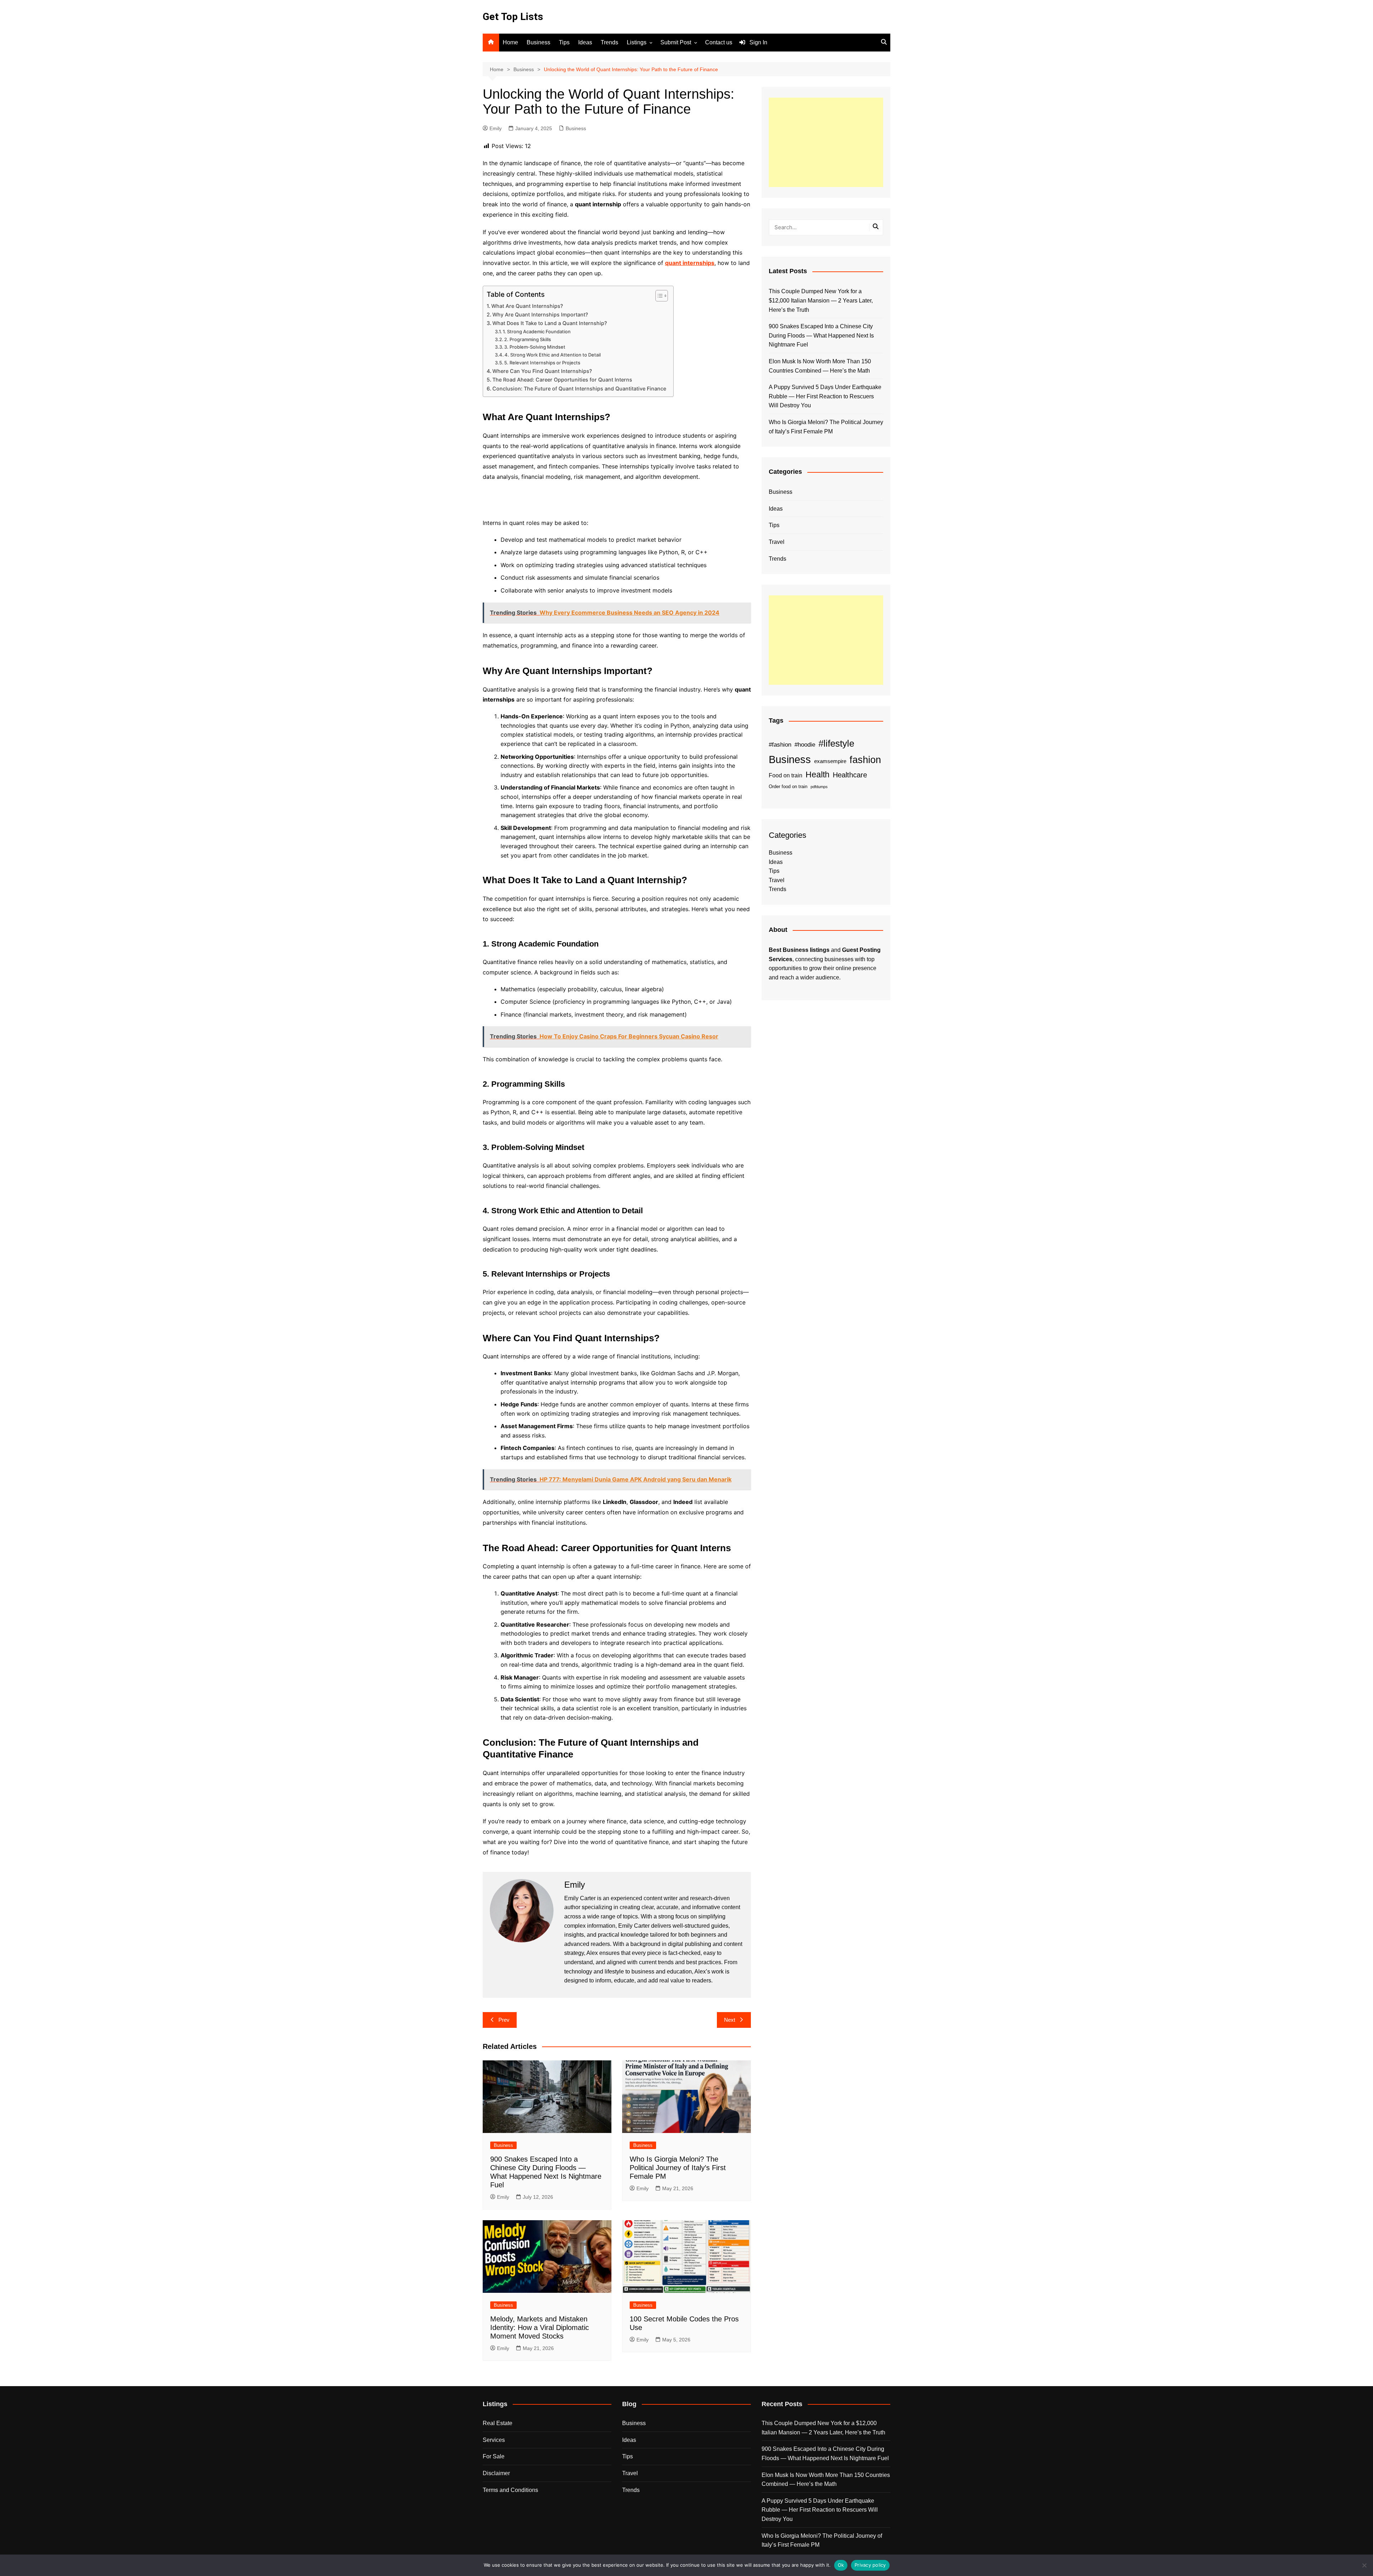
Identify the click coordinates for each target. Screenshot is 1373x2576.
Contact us (719, 42)
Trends (609, 42)
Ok (841, 2565)
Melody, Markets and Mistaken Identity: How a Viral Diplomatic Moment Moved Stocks (540, 2327)
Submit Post (676, 42)
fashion (865, 760)
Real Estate (498, 2423)
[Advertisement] (826, 142)
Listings (637, 42)
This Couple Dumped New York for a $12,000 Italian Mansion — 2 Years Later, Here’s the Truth (821, 300)
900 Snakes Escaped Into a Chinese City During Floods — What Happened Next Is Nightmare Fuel (821, 335)
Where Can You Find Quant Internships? (542, 371)
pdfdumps (819, 787)
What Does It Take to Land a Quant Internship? (550, 323)
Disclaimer (496, 2473)
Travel (777, 542)
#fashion (780, 744)
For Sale (494, 2456)
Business (538, 42)
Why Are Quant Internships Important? (540, 314)
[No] (1364, 2565)
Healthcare (850, 775)
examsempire (830, 761)
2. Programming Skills (528, 339)
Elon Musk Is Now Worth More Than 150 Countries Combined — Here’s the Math (820, 366)
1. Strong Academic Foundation (537, 331)
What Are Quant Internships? (527, 306)
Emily (496, 128)
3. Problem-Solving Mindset (535, 347)
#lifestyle (836, 743)
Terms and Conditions (510, 2490)
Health (818, 775)
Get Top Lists (513, 17)
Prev (504, 2020)
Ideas (585, 42)
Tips (564, 42)
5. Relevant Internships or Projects (542, 363)
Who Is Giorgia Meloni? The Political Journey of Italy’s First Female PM (678, 2168)
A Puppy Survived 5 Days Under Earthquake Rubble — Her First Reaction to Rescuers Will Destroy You (825, 396)
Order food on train (788, 786)
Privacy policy (870, 2565)
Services (494, 2440)
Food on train (786, 775)
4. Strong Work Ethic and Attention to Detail (553, 355)
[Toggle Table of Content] (658, 296)
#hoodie (805, 744)
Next (730, 2020)
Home (510, 42)
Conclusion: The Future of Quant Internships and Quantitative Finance (579, 389)
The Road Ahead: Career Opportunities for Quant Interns (562, 380)
